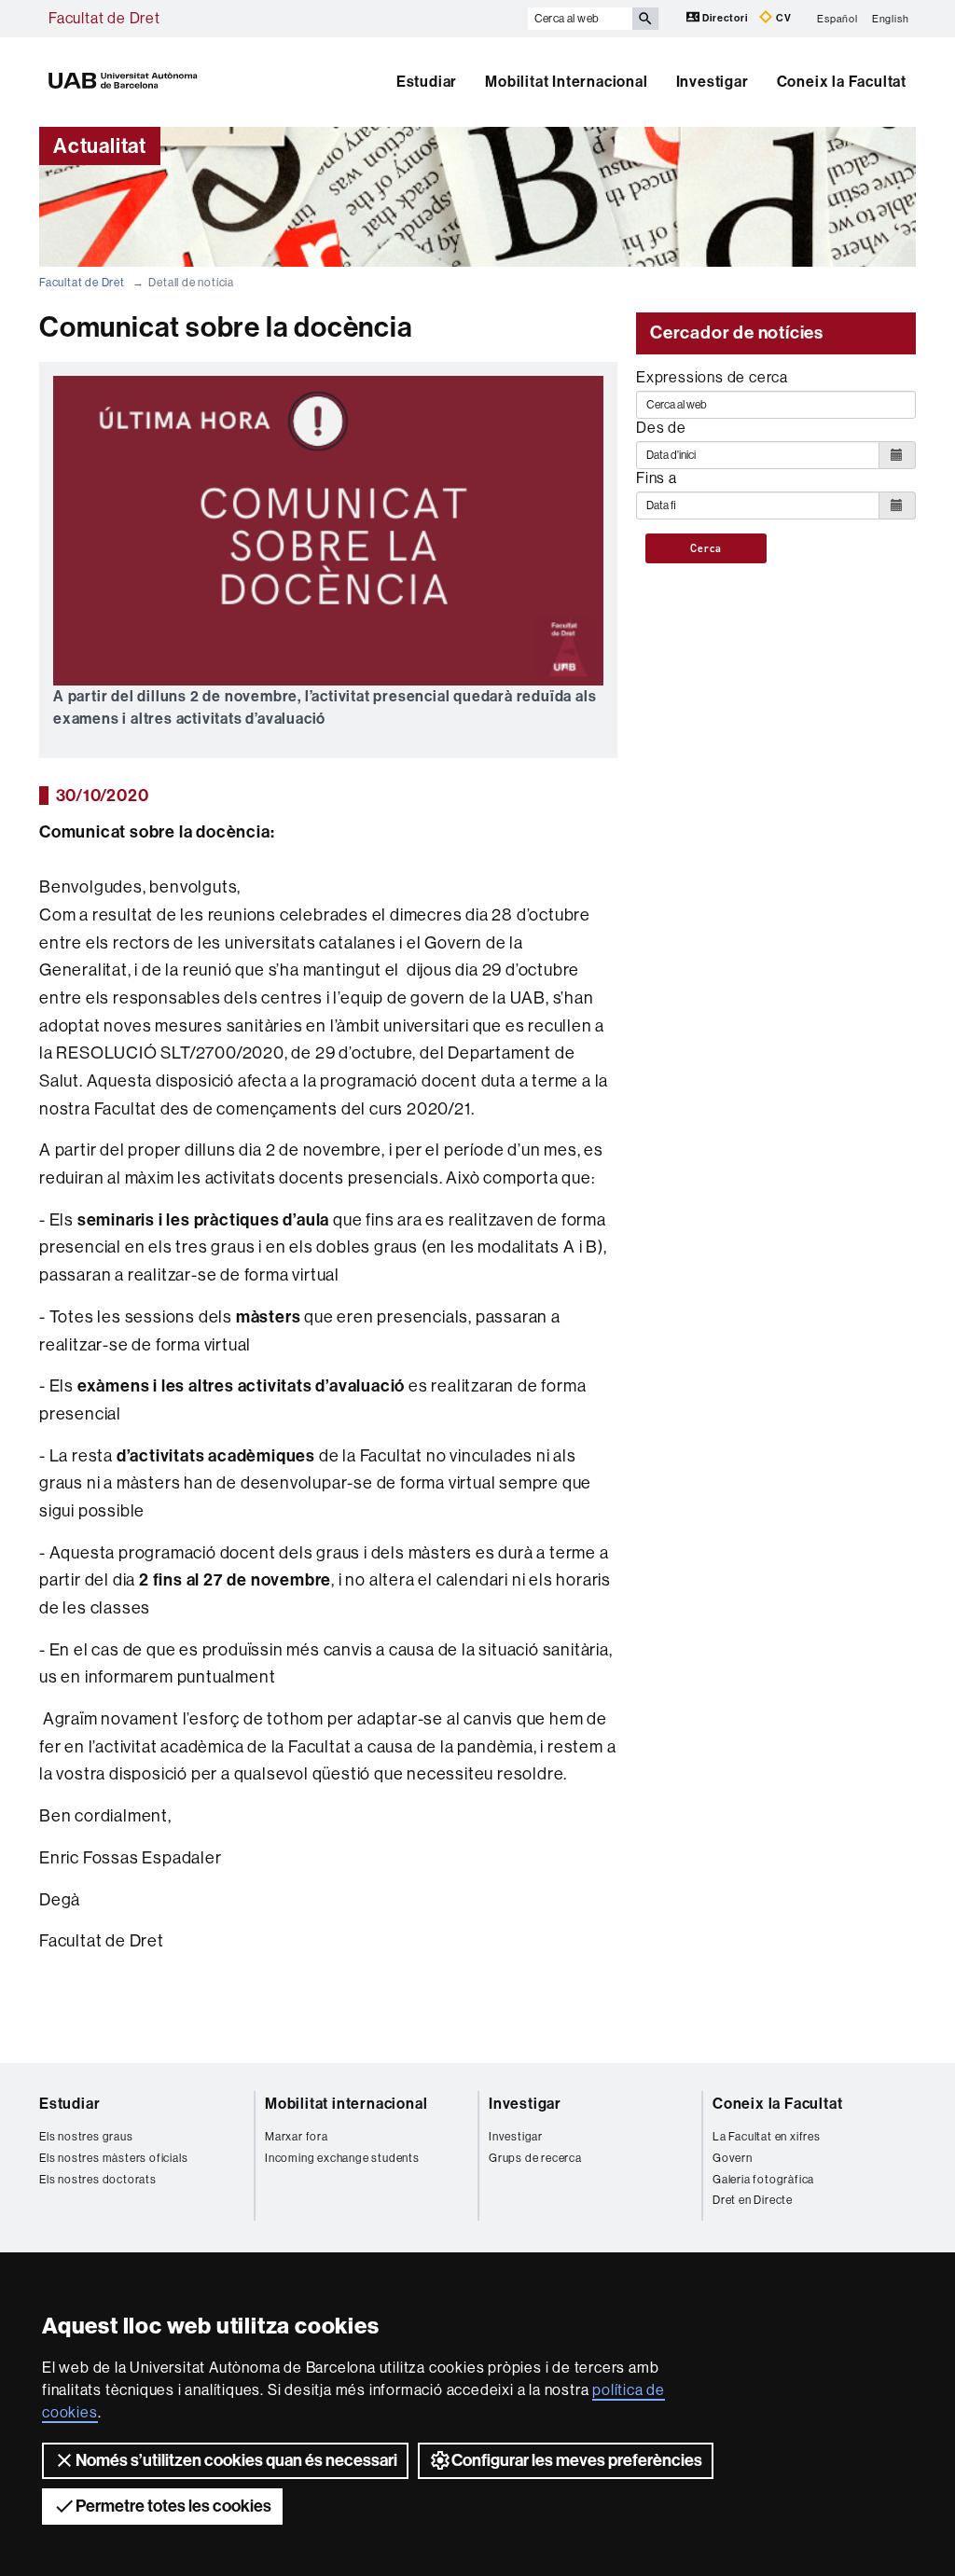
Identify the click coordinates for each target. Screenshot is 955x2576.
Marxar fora (297, 2137)
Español (837, 18)
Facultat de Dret (104, 18)
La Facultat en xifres (767, 2137)
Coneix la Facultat (842, 82)
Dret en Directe (753, 2200)
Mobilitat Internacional (566, 82)
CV (782, 18)
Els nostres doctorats (98, 2180)
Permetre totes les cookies (173, 2506)
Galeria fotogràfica (763, 2180)
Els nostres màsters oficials (113, 2158)
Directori (726, 18)
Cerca (706, 548)
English (891, 18)
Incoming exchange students (342, 2158)
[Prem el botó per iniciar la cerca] (645, 19)
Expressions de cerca (712, 377)
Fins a (657, 478)
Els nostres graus (86, 2137)
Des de (661, 428)
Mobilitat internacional (346, 2104)
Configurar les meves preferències (577, 2460)
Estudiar (427, 82)
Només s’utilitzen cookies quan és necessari (236, 2460)
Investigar (713, 82)
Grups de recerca (535, 2158)
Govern (733, 2158)
